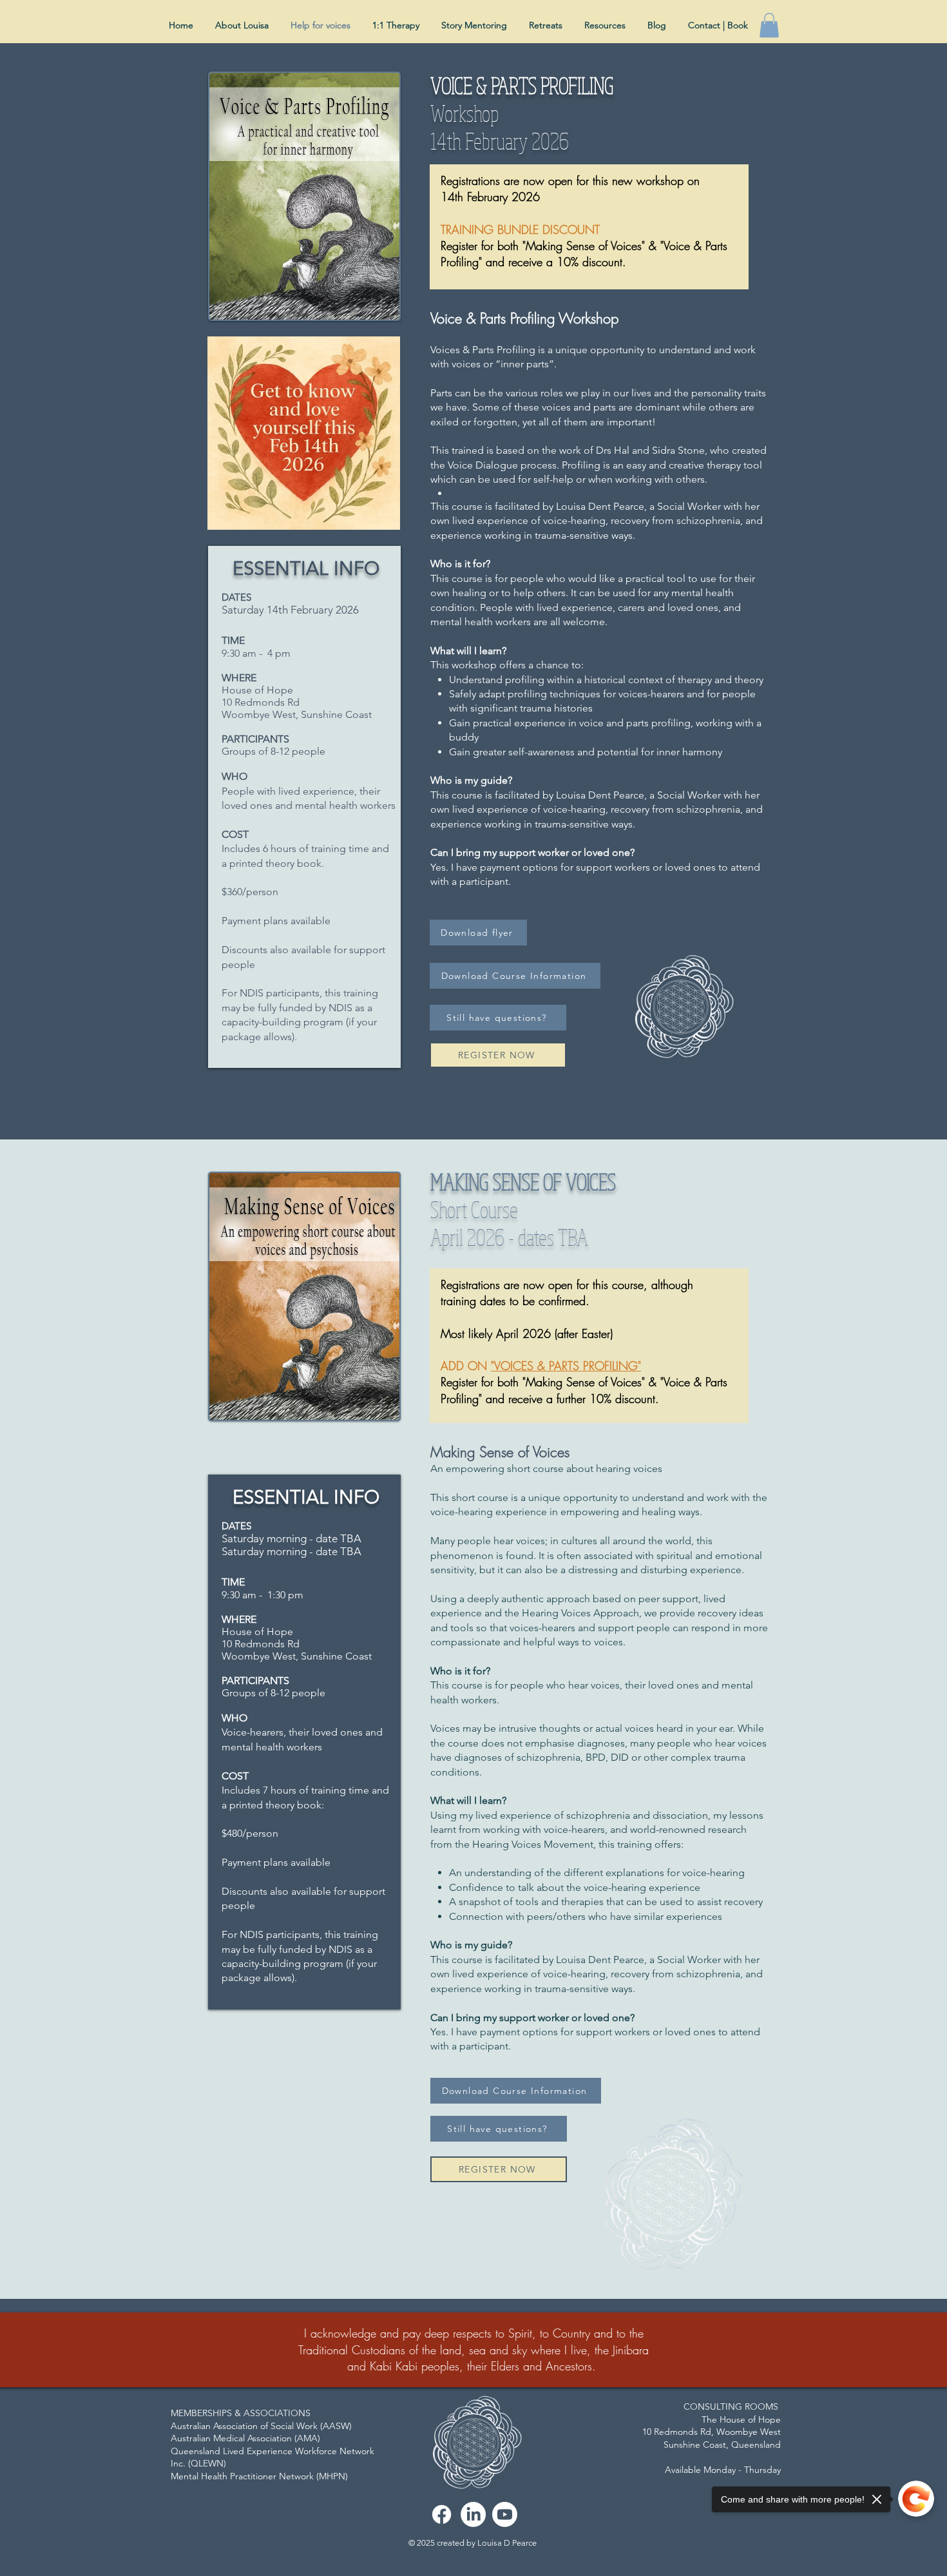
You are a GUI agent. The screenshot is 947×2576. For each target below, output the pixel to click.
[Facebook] (442, 2514)
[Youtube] (505, 2514)
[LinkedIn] (473, 2514)
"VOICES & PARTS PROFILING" (566, 1366)
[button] (769, 25)
